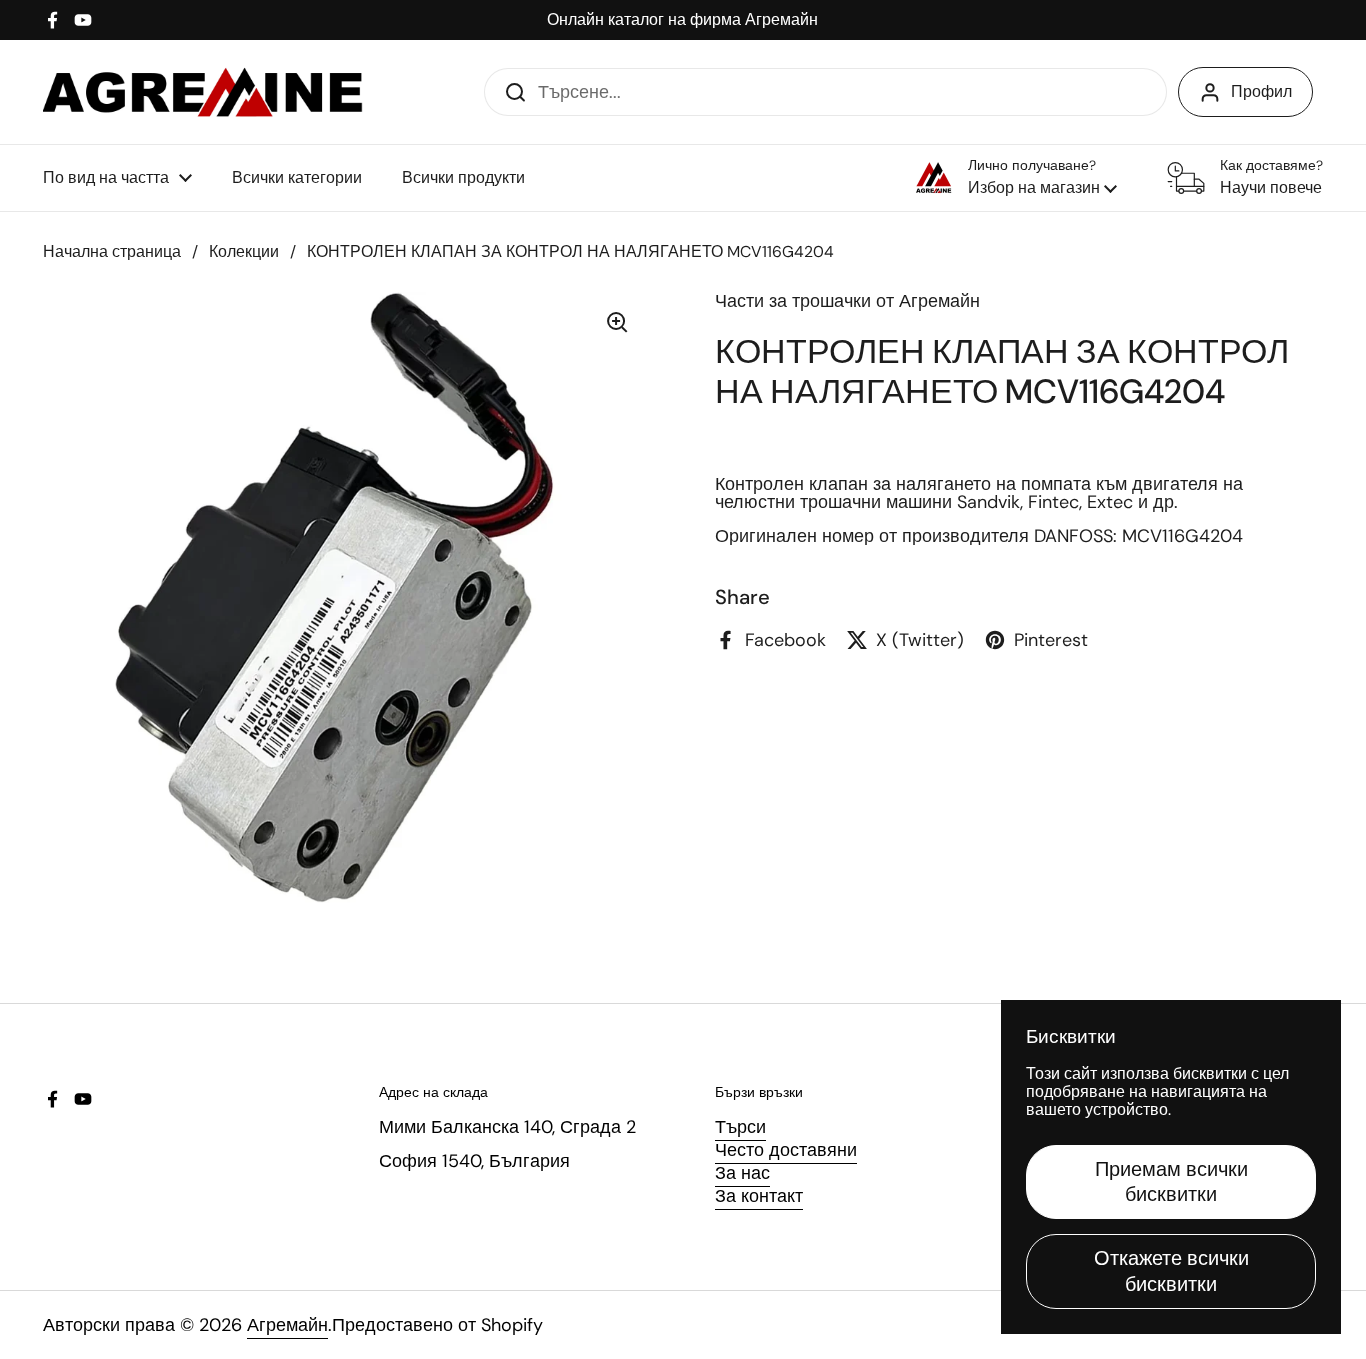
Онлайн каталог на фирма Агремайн (682, 20)
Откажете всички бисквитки (1171, 1270)
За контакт (759, 1196)
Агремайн (287, 1325)
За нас (742, 1173)
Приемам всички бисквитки (1171, 1181)
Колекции (244, 251)
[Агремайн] (203, 92)
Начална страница (112, 251)
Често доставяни (786, 1150)
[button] (1016, 178)
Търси (740, 1127)
